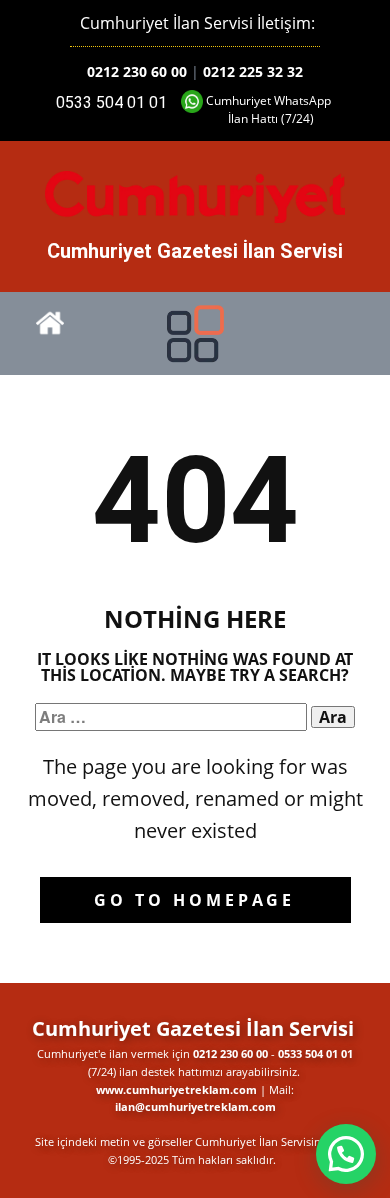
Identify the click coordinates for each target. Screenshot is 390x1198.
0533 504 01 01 (111, 102)
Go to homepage (194, 900)
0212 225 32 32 (253, 71)
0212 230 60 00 (137, 71)
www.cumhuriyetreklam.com (176, 1089)
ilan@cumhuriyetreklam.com (195, 1106)
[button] (346, 1154)
